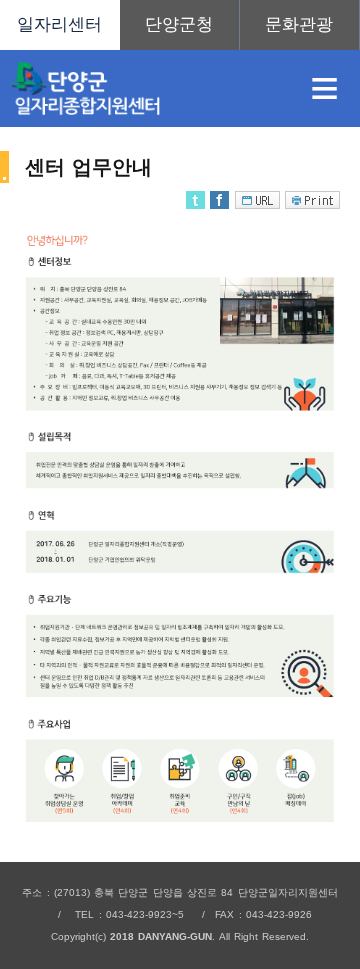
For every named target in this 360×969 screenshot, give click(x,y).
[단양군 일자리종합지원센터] (144, 88)
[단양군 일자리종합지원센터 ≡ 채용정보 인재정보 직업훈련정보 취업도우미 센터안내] (180, 25)
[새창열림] (180, 25)
